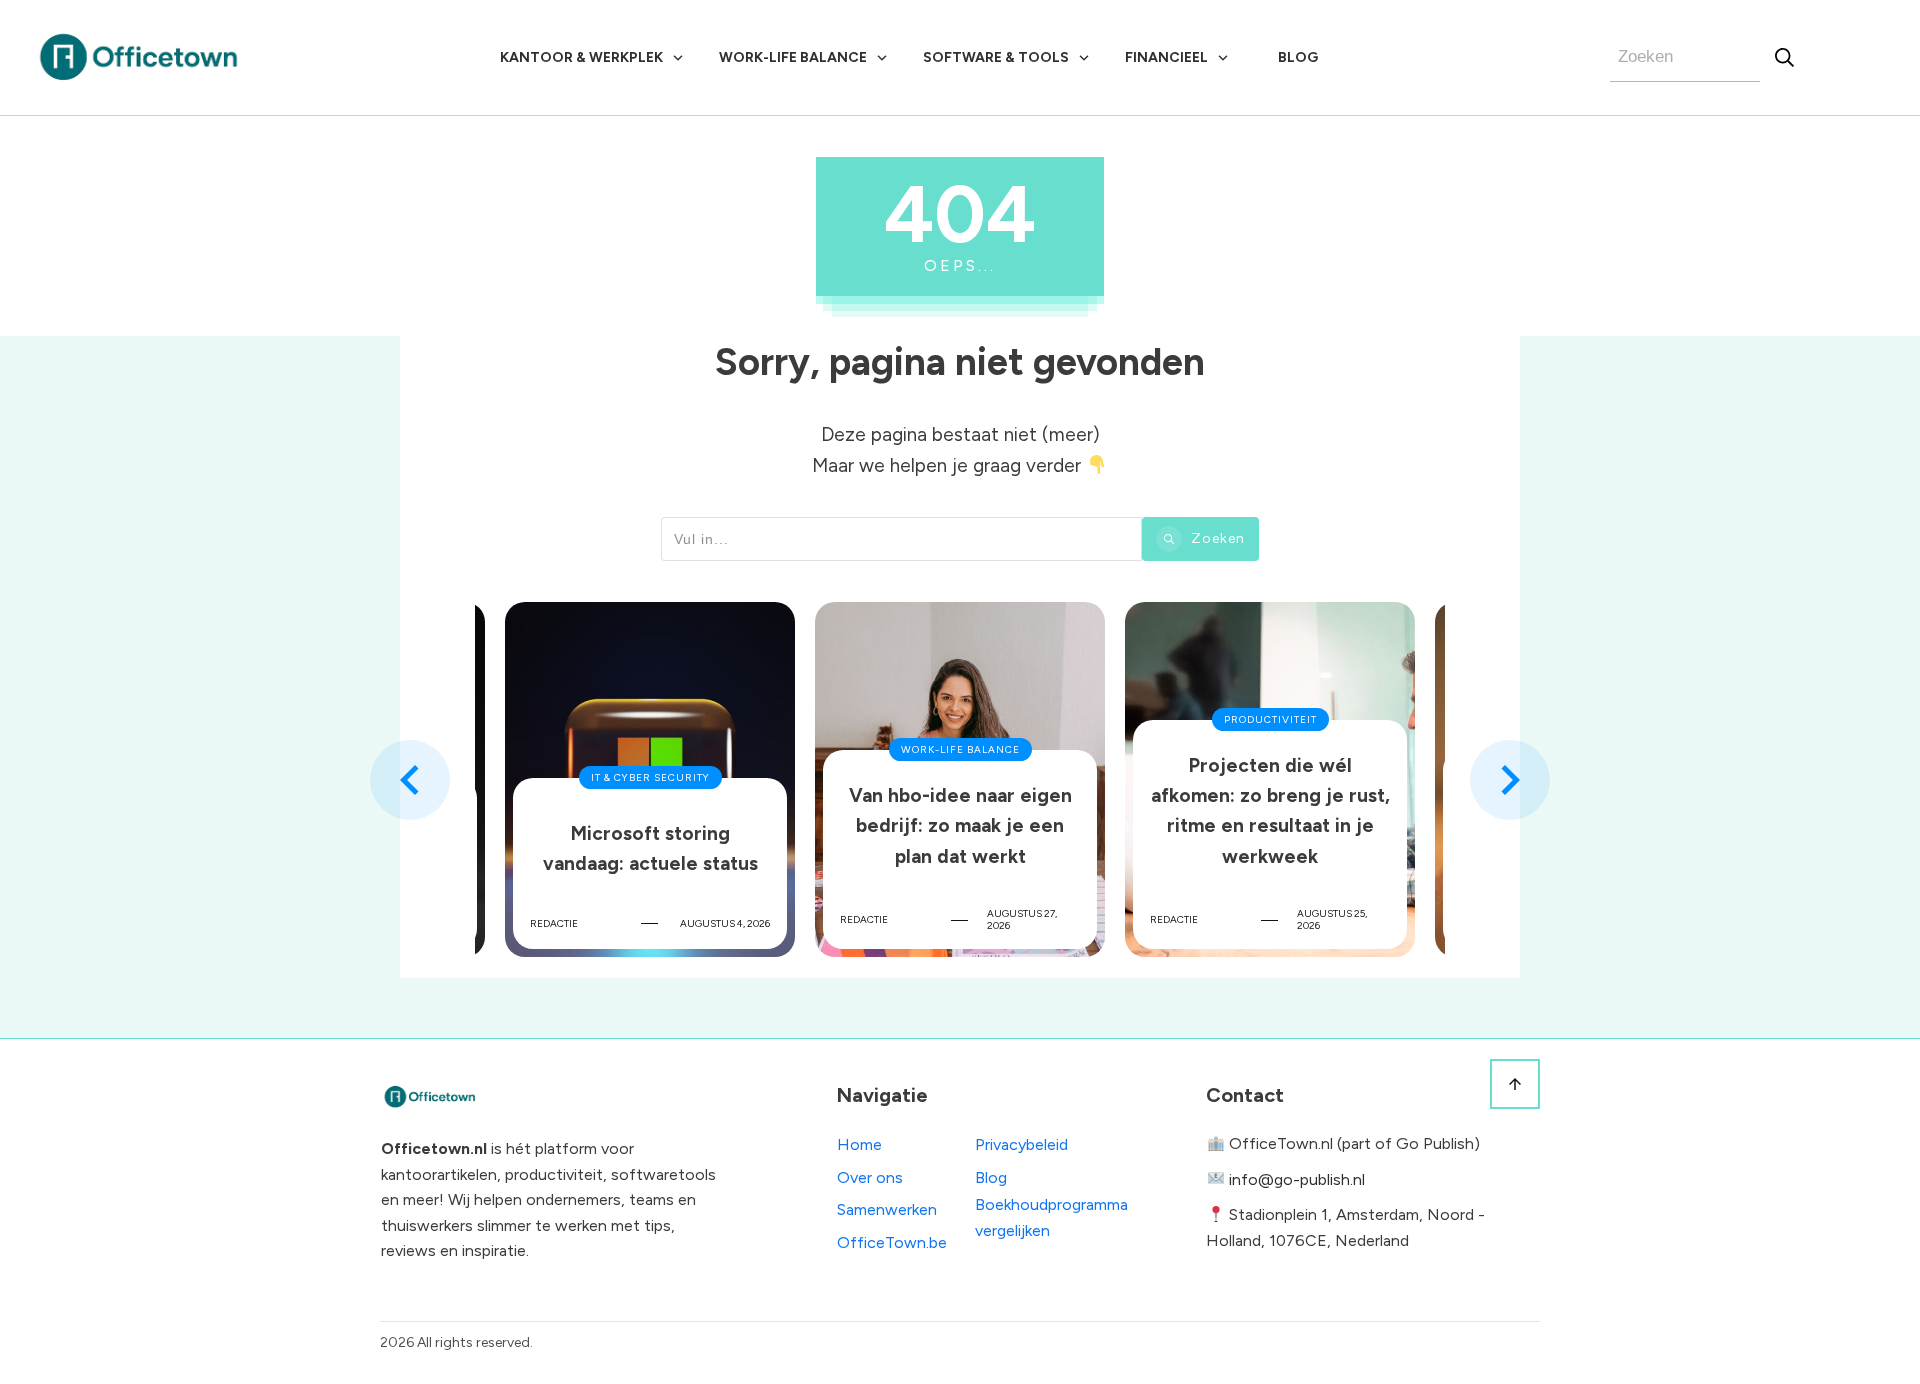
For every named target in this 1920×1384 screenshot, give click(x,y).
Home (859, 1144)
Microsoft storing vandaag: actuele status (650, 779)
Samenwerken (887, 1209)
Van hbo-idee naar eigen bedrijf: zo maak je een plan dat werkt (960, 779)
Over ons (870, 1177)
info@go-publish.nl (1297, 1179)
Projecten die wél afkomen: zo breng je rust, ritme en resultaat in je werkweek (1270, 779)
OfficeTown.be (892, 1242)
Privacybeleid (1021, 1144)
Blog (991, 1177)
